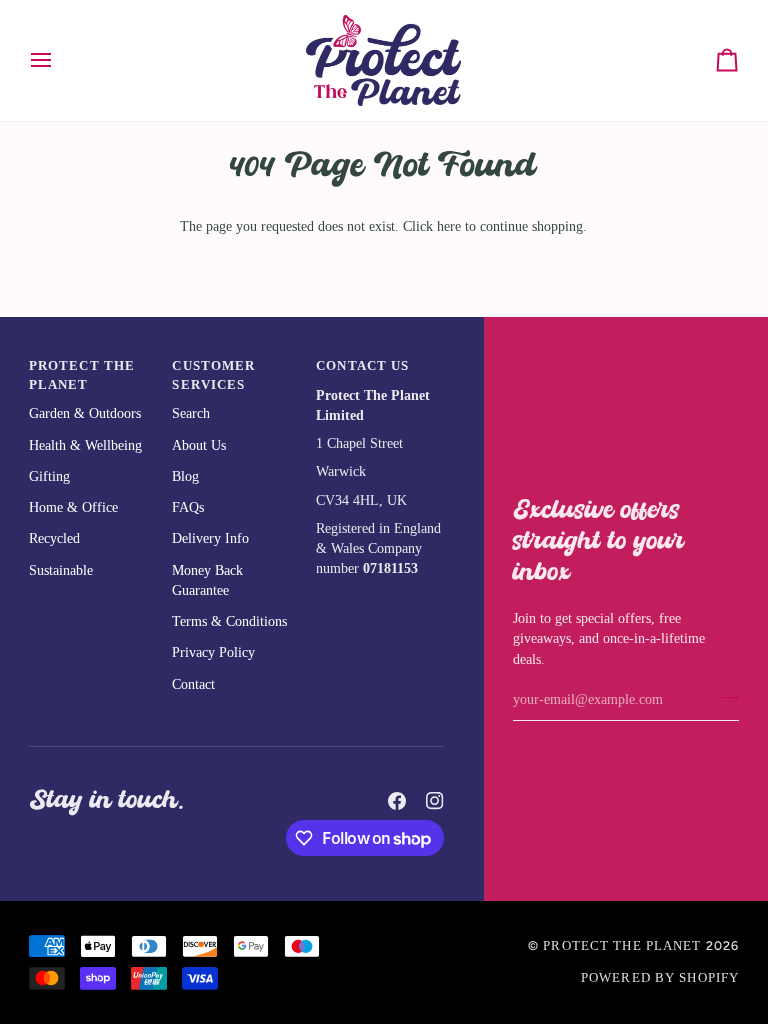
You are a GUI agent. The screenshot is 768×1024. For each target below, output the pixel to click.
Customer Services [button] (213, 375)
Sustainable (61, 570)
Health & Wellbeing (85, 445)
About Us (199, 445)
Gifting (49, 476)
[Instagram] (435, 801)
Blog (185, 476)
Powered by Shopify (660, 978)
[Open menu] (59, 60)
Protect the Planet (622, 946)
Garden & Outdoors (85, 413)
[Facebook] (397, 801)
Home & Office (73, 507)
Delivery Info (210, 538)
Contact (193, 684)
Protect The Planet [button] (82, 375)
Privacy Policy (213, 652)
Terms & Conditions (229, 621)
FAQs (188, 507)
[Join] (722, 698)
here (449, 226)
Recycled (54, 538)
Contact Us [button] (362, 366)
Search (191, 413)
